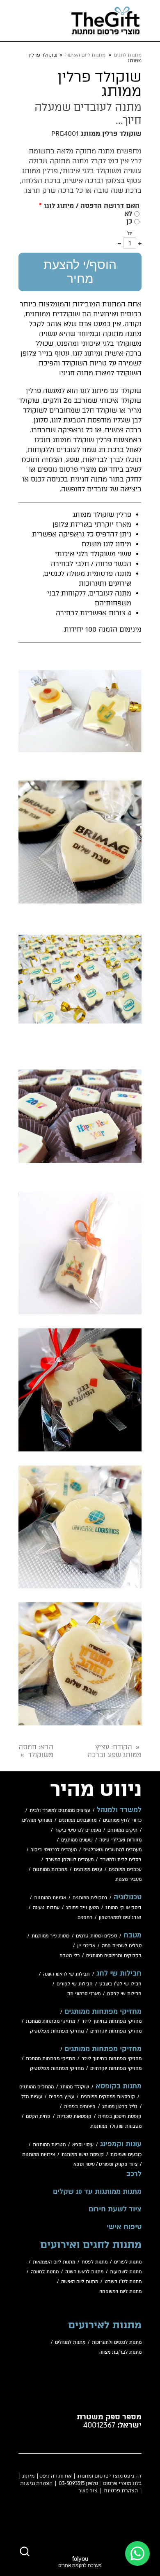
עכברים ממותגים (125, 1870)
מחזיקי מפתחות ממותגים (103, 2012)
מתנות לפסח (95, 2262)
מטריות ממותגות (49, 2145)
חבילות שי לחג (119, 1974)
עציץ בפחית (62, 2097)
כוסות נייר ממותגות (50, 1936)
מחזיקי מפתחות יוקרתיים (116, 2031)
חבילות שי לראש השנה (66, 1974)
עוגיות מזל (32, 2097)
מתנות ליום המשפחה (120, 2292)
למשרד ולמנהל (119, 1810)
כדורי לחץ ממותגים (122, 1820)
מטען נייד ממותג (82, 1908)
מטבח (133, 1935)
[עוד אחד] (140, 243)
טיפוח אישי (124, 2227)
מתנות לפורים (128, 2262)
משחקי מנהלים (37, 1820)
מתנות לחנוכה (45, 2272)
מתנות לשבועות (126, 2272)
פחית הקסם (38, 2116)
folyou (80, 2561)
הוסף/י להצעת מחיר (80, 272)
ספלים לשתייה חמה (122, 1946)
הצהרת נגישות (36, 2483)
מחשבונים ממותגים (78, 1820)
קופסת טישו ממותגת (83, 2155)
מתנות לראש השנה (84, 2272)
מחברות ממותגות (50, 1870)
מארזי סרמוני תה (84, 1994)
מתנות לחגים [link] (128, 55)
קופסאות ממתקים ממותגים (108, 2097)
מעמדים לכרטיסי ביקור (78, 1830)
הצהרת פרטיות (121, 2491)
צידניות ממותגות (39, 2155)
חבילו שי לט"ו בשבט (120, 1984)
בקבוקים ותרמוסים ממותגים (114, 1956)
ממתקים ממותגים (37, 2087)
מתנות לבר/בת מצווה (120, 2352)
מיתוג (28, 2476)
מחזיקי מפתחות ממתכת (50, 2021)
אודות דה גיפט (55, 2476)
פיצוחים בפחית (80, 2107)
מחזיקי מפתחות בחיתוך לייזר (112, 2021)
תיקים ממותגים (122, 1830)
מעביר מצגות (128, 1879)
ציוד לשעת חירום (115, 2209)
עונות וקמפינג (121, 2144)
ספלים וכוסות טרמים (96, 1936)
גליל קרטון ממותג (120, 2107)
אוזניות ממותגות (50, 1898)
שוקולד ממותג (75, 2087)
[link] (106, 21)
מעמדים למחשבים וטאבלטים (112, 1850)
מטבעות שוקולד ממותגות (116, 2126)
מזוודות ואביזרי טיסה (120, 1840)
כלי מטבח (70, 1956)
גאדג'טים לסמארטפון (120, 1918)
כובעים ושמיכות (126, 2155)
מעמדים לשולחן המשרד (70, 1860)
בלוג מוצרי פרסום (122, 2483)
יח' (130, 233)
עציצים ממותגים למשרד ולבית (60, 1811)
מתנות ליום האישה (80, 2282)
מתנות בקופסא (119, 2086)
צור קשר (88, 2491)
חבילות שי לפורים (75, 1984)
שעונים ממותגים (77, 1840)
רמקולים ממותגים (90, 1898)
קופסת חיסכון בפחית (120, 2116)
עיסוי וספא (83, 2145)
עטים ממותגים (88, 1870)
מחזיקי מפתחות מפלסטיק (57, 2031)
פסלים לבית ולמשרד (121, 1860)
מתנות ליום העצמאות (54, 2262)
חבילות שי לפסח (124, 1994)
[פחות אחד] (119, 243)
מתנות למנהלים (70, 2342)
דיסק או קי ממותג (123, 1908)
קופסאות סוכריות (74, 2116)
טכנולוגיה (128, 1897)
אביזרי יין (86, 1946)
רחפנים (85, 1918)
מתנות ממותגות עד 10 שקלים (97, 2192)
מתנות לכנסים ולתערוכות (117, 2342)
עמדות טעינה (46, 1908)
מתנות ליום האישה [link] (85, 55)
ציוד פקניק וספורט (118, 2164)
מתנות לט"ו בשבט (123, 2282)
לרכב (134, 2174)
